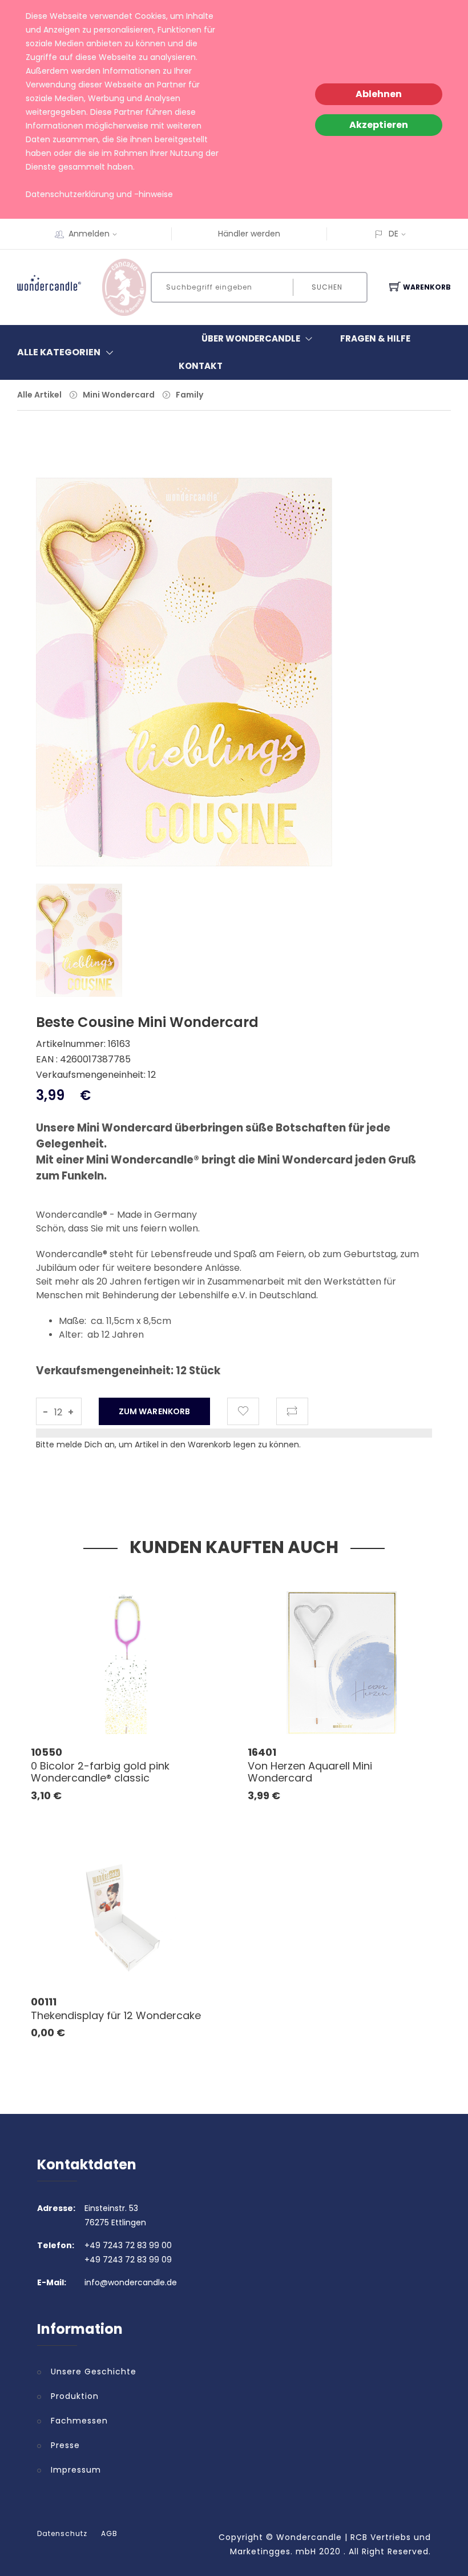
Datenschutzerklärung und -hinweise (99, 194)
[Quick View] (170, 1709)
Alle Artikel (39, 395)
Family (189, 395)
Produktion (75, 2396)
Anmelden (89, 234)
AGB (109, 2534)
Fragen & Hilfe (375, 338)
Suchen (327, 287)
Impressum (76, 2470)
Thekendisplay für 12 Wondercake (116, 2015)
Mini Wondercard (119, 395)
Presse (65, 2445)
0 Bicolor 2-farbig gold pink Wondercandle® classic (100, 1772)
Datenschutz (62, 2534)
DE (394, 234)
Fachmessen (79, 2421)
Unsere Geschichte (94, 2372)
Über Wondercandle (251, 338)
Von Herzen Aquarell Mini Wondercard (310, 1772)
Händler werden (249, 234)
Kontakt (201, 366)
